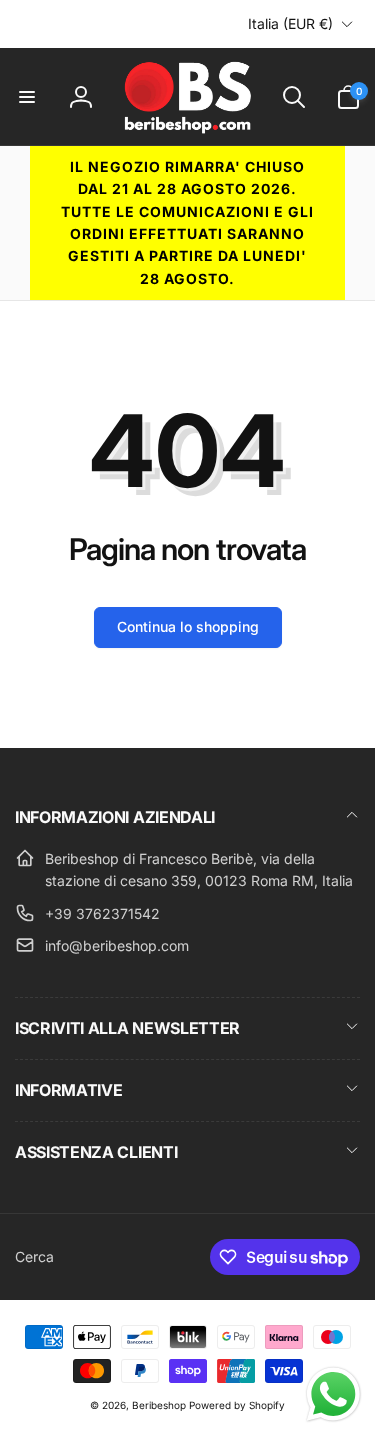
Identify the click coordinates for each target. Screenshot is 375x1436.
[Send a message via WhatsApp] (333, 1394)
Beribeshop (159, 1405)
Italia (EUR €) (290, 23)
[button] (27, 97)
